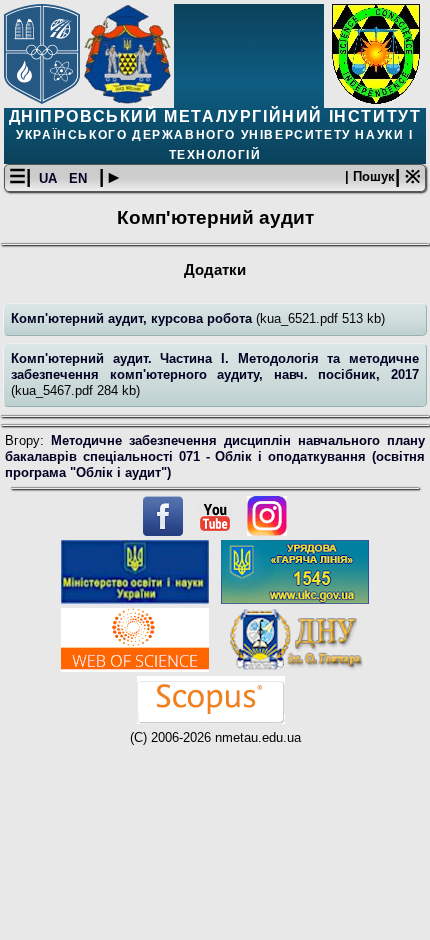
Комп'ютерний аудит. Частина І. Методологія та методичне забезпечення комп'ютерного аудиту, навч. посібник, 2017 (215, 366)
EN (80, 178)
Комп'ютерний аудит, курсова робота (133, 318)
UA (50, 178)
